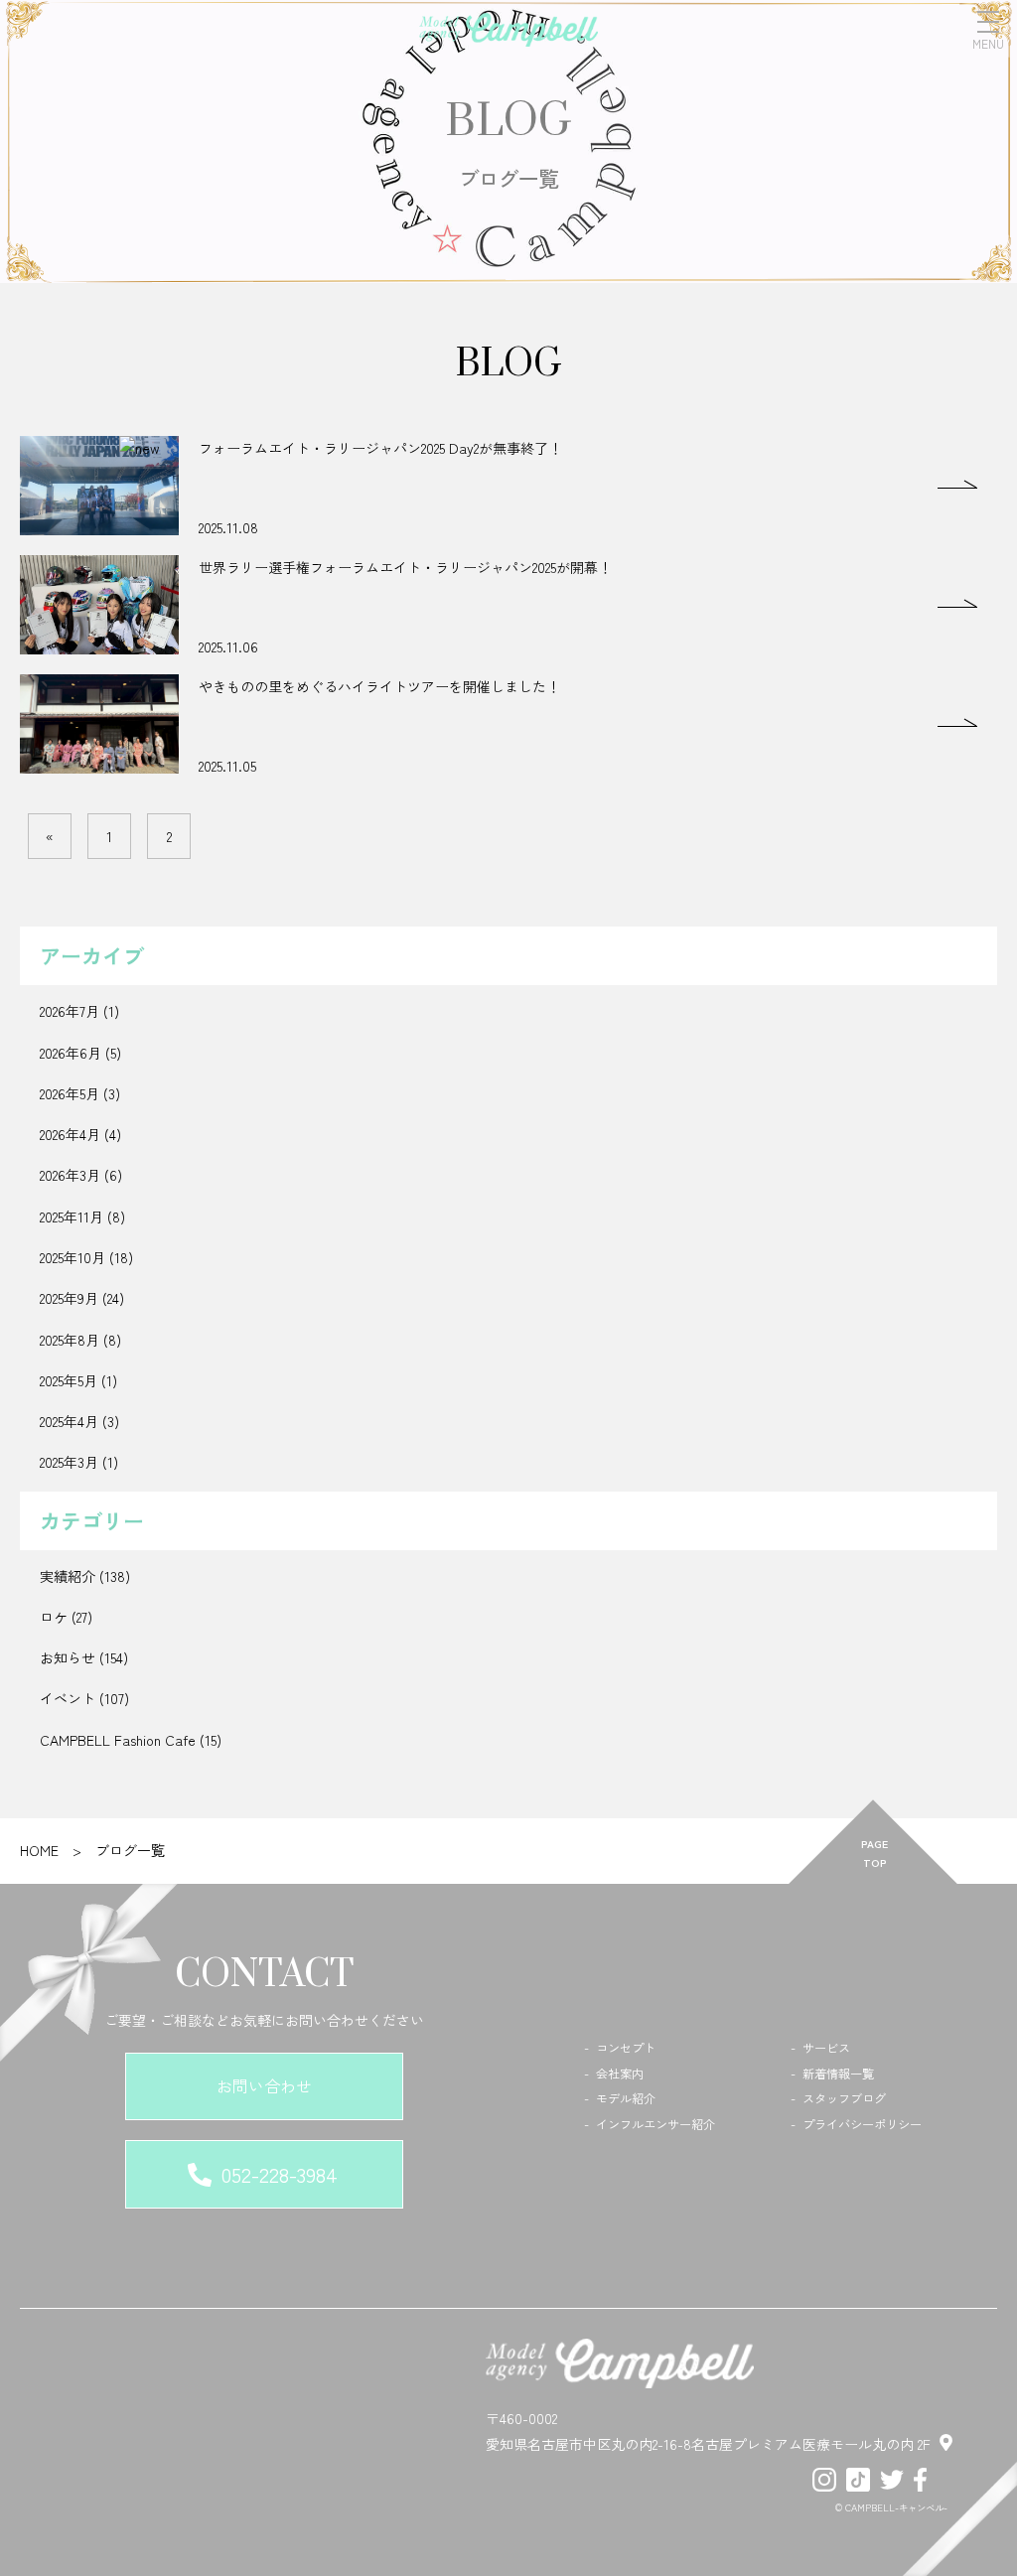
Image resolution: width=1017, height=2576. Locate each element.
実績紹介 (68, 1576)
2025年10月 (73, 1257)
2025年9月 (69, 1298)
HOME (39, 1850)
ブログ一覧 (130, 1850)
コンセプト (626, 2048)
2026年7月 (70, 1011)
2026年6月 (71, 1053)
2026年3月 (70, 1175)
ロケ (54, 1617)
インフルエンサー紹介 (655, 2124)
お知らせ (68, 1657)
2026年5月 (70, 1093)
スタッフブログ (844, 2098)
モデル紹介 (626, 2098)
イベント (68, 1698)
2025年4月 (69, 1421)
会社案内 (620, 2074)
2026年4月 (70, 1134)
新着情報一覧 (838, 2074)
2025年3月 (69, 1462)
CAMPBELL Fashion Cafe (118, 1740)
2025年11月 (72, 1216)
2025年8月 (70, 1340)
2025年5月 (69, 1380)
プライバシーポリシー (862, 2124)
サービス (826, 2048)
